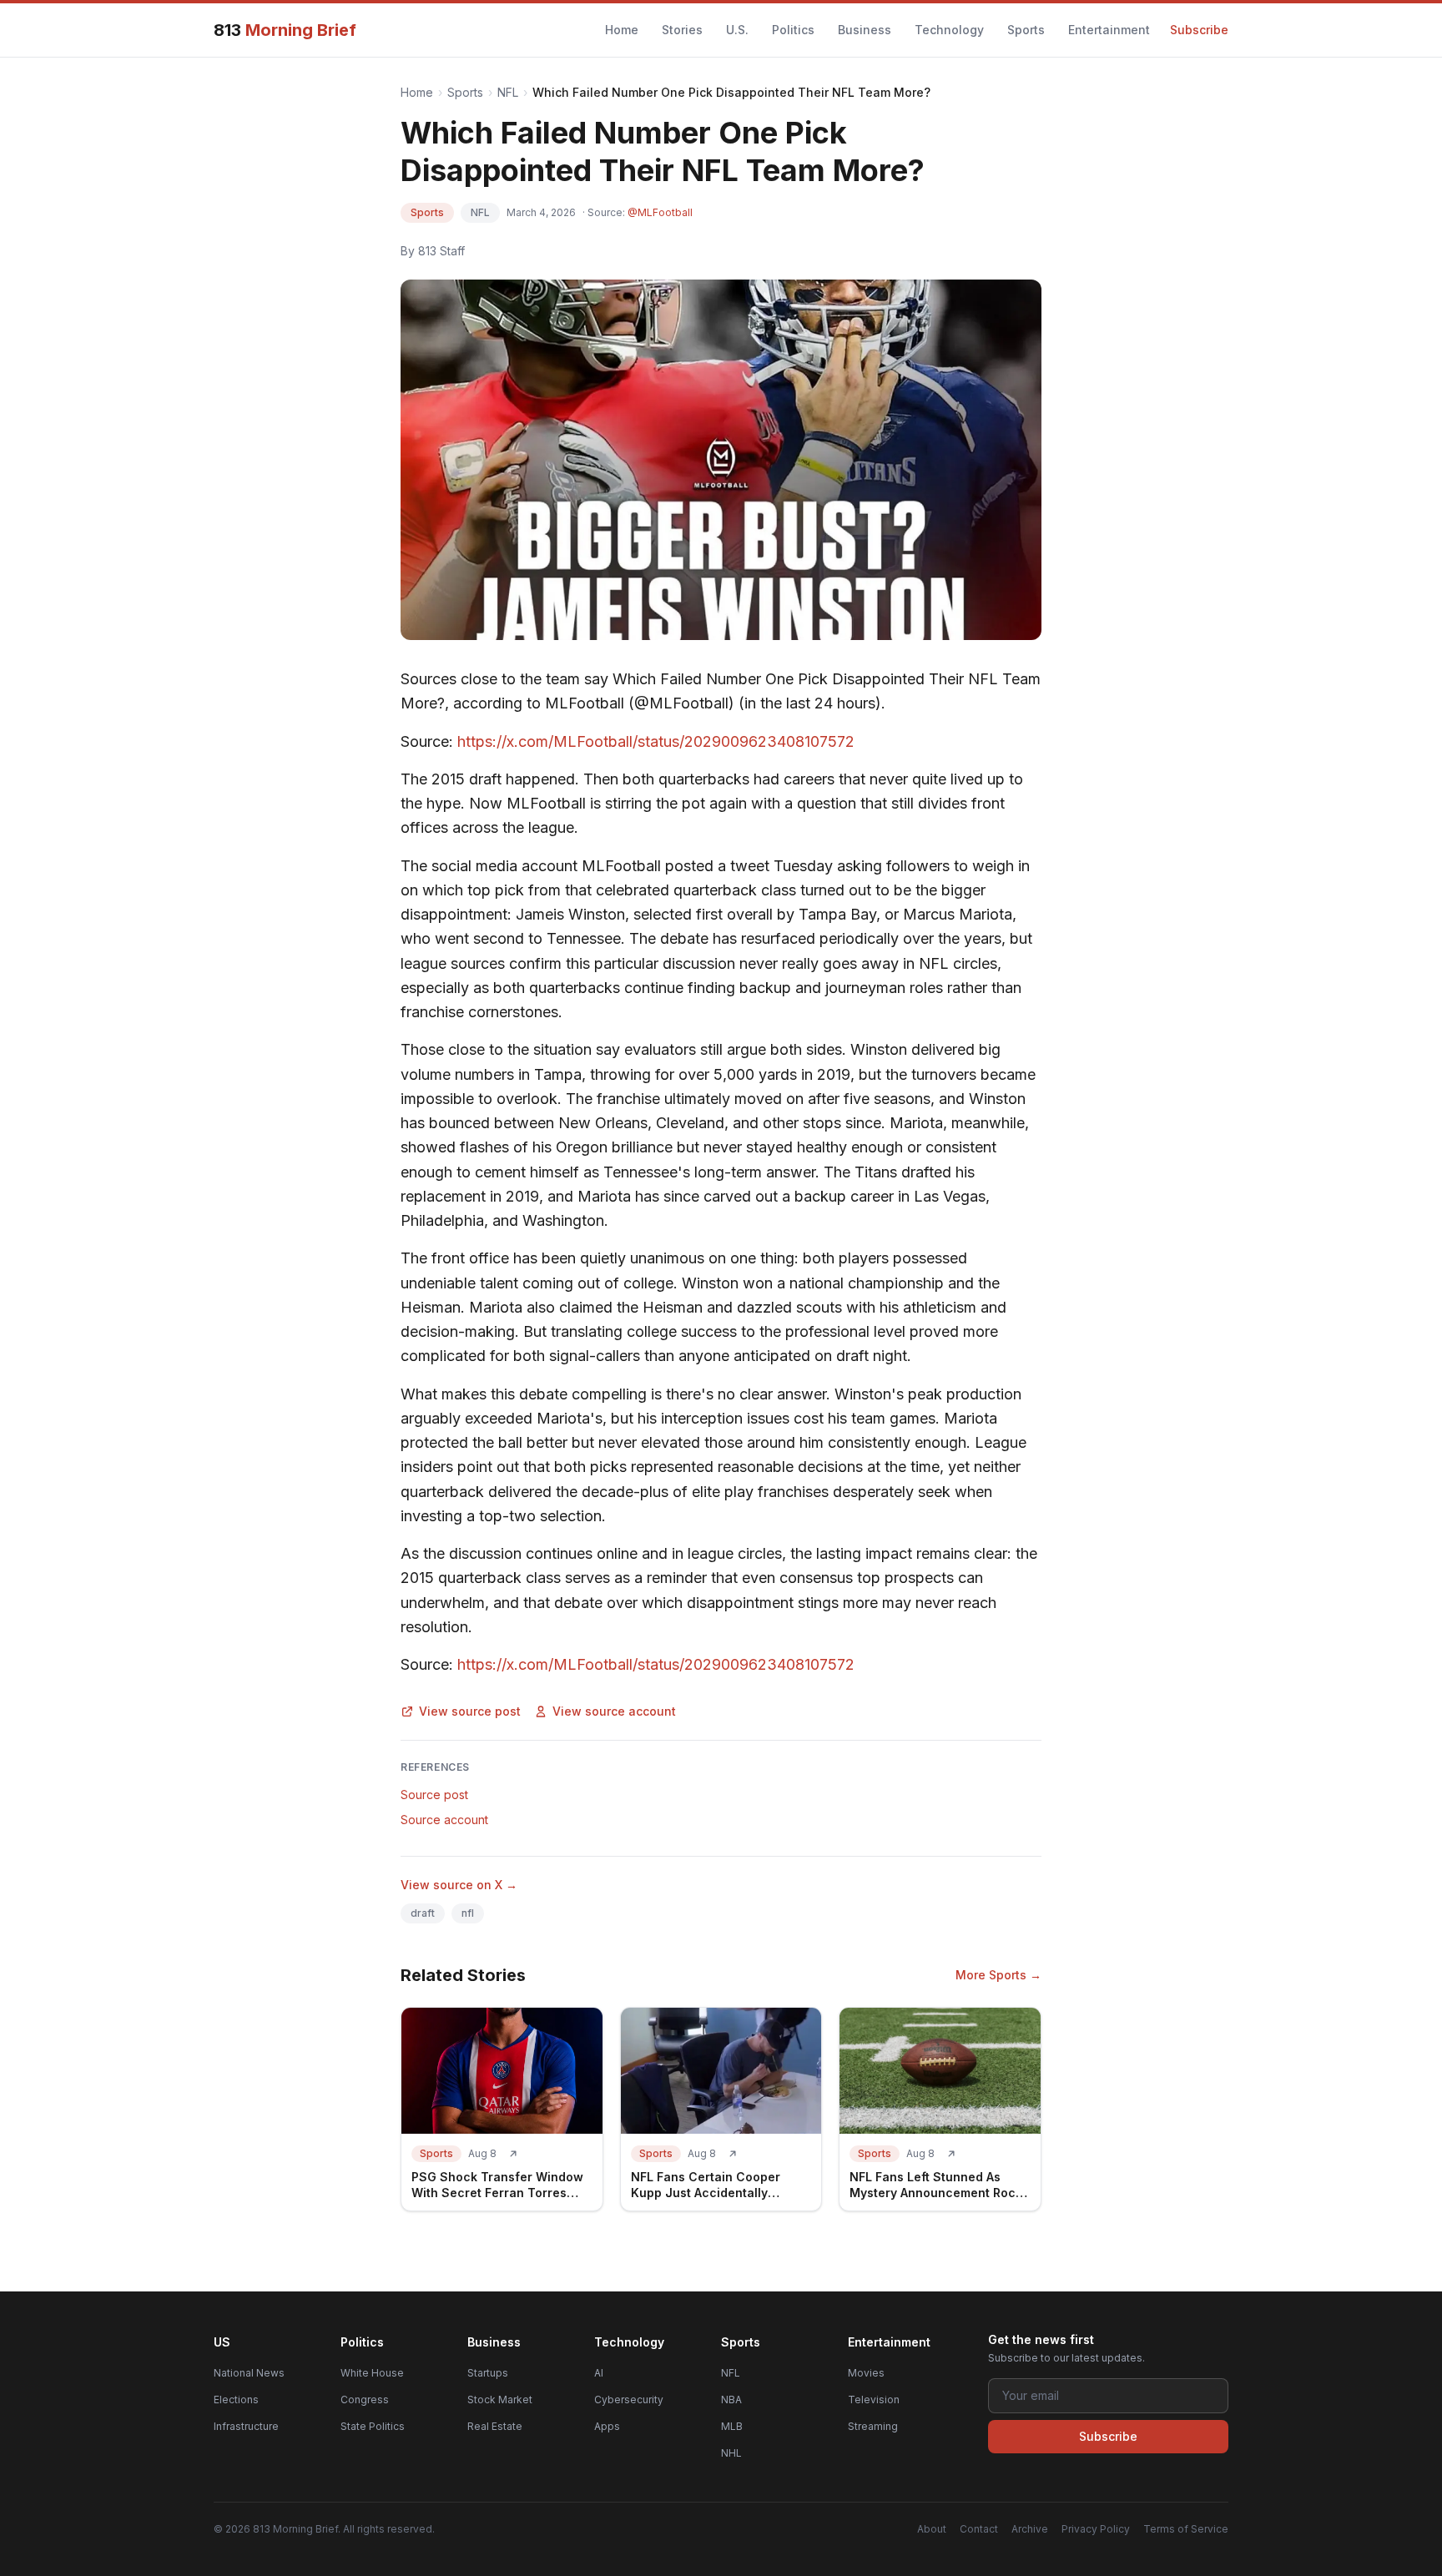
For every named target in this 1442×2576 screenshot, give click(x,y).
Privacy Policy (1096, 2529)
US (222, 2342)
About (932, 2529)
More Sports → (998, 1975)
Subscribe (1199, 30)
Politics (793, 30)
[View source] (513, 2154)
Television (874, 2400)
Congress (365, 2400)
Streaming (873, 2426)
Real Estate (495, 2426)
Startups (488, 2373)
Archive (1030, 2529)
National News (249, 2373)
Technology (949, 30)
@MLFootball (660, 212)
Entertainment (1109, 30)
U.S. (737, 30)
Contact (979, 2529)
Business (865, 30)
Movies (866, 2373)
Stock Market (500, 2400)
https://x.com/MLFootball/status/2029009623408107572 (656, 741)
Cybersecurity (629, 2400)
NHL (731, 2453)
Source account (444, 1820)
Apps (607, 2426)
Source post (434, 1795)
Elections (236, 2400)
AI (599, 2373)
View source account (614, 1711)
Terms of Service (1186, 2529)
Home (622, 30)
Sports (1026, 30)
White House (372, 2373)
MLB (732, 2426)
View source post (470, 1711)
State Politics (373, 2426)
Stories (682, 30)
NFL (508, 92)
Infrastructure (246, 2426)
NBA (731, 2400)
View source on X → (459, 1885)
